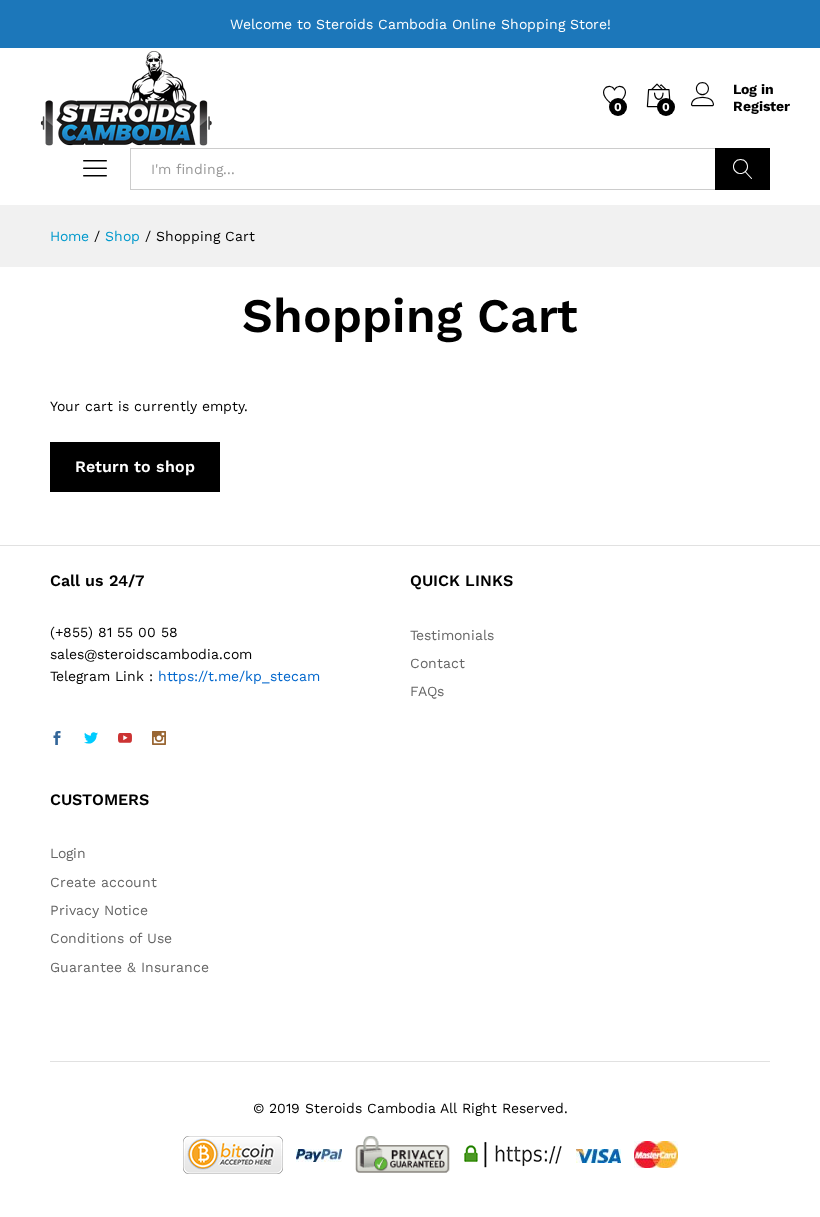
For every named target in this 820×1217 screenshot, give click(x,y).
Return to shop (135, 466)
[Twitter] (91, 739)
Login (68, 853)
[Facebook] (57, 739)
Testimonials (452, 635)
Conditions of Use (111, 938)
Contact (437, 663)
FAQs (427, 691)
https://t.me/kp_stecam (239, 676)
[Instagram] (159, 739)
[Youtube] (125, 739)
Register (761, 106)
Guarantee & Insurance (129, 967)
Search (742, 169)
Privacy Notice (99, 910)
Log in (753, 89)
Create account (103, 882)
